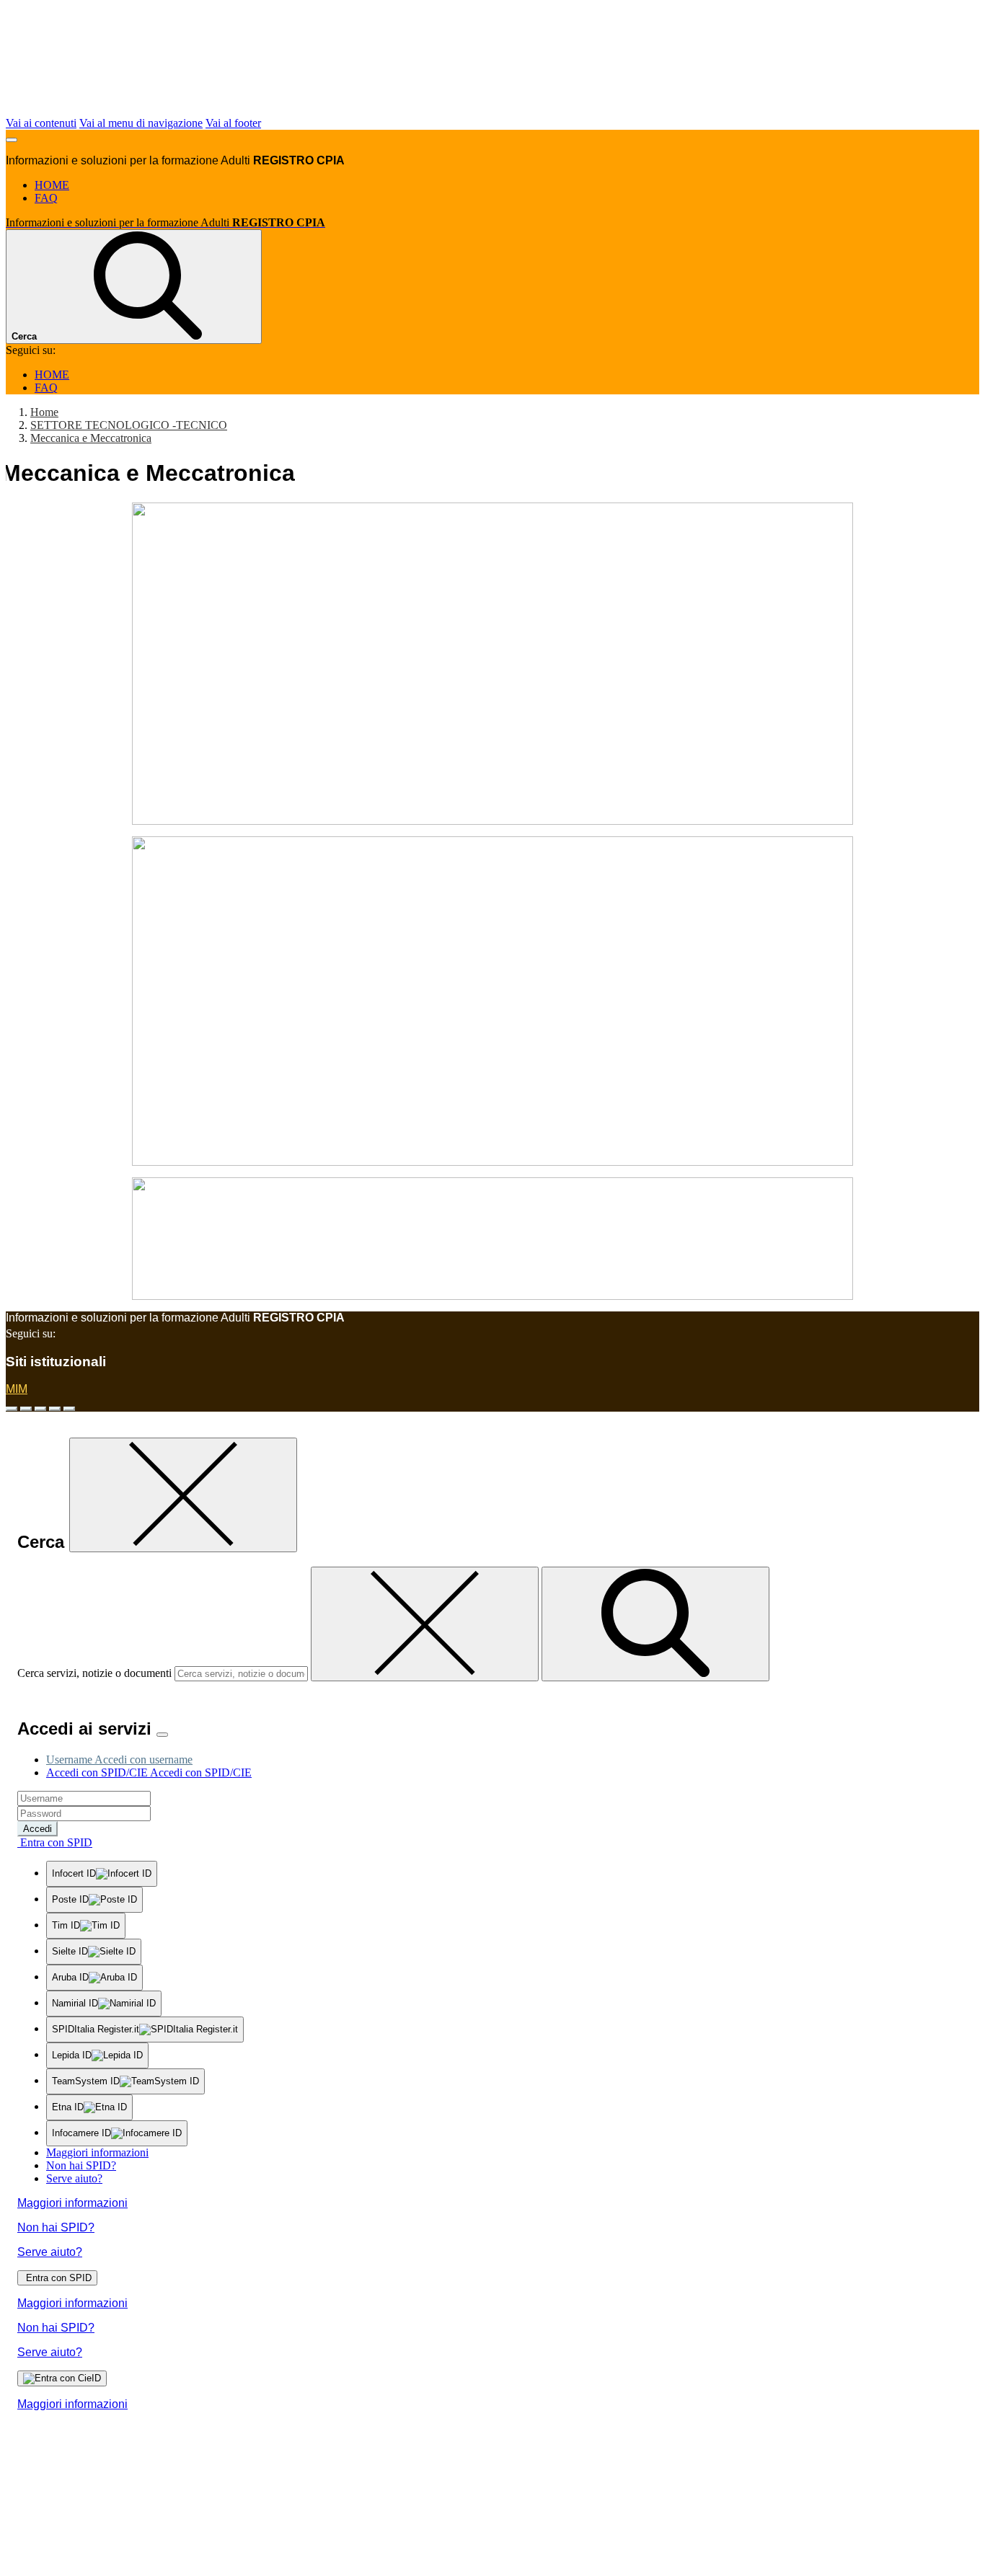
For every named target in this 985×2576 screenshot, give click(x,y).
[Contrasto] (55, 1409)
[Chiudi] (183, 1495)
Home (44, 412)
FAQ (46, 198)
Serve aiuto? (74, 2178)
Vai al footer (233, 123)
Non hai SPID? (81, 2165)
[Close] (162, 1735)
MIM (17, 1389)
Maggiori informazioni (97, 2152)
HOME (52, 185)
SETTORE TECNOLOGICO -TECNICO (129, 425)
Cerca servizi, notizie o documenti (94, 1673)
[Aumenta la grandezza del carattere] (12, 1409)
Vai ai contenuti (41, 123)
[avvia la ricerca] (655, 1624)
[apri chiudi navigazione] (12, 140)
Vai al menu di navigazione (141, 123)
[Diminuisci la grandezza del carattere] (26, 1409)
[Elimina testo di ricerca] (425, 1624)
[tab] (119, 1760)
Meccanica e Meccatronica (91, 438)
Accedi (37, 1829)
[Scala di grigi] (40, 1409)
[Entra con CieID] (62, 2378)
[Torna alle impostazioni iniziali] (69, 1409)
